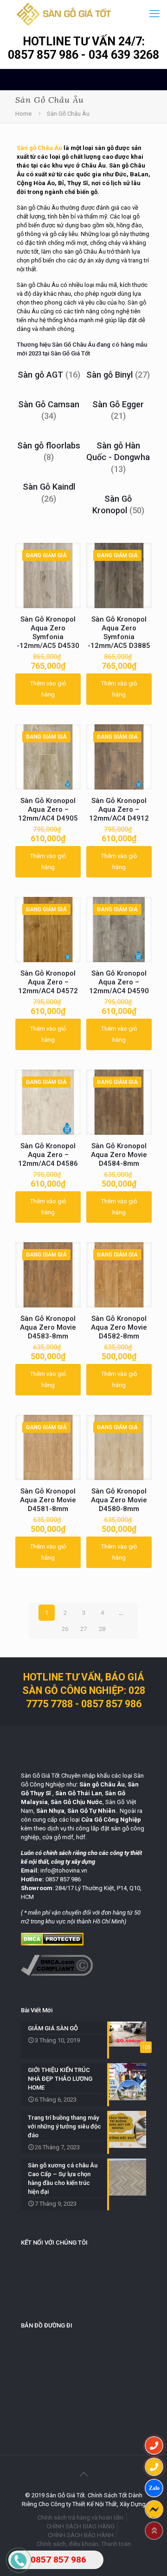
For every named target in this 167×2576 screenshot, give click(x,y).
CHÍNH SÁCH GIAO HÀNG (80, 2526)
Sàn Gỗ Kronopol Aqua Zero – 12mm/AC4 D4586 (48, 1155)
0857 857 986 (45, 55)
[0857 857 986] (154, 2445)
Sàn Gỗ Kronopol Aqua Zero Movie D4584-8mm (119, 1155)
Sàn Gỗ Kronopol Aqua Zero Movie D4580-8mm (119, 1500)
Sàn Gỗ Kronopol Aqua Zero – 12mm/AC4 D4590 (119, 982)
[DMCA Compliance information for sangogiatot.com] (57, 1974)
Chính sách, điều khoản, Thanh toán (84, 2544)
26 (65, 1629)
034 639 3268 (124, 55)
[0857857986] (154, 2488)
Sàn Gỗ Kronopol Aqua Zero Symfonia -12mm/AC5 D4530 (48, 632)
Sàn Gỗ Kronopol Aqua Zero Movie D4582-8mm (119, 1327)
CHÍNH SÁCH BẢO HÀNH (81, 2535)
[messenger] (154, 2509)
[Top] (154, 2531)
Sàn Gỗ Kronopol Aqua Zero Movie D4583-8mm (48, 1327)
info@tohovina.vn (64, 1870)
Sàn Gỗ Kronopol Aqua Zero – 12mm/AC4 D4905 (48, 809)
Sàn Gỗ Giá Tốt (70, 353)
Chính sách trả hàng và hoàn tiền (80, 2517)
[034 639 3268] (154, 2467)
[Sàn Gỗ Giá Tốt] (64, 14)
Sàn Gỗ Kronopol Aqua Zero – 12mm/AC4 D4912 (119, 809)
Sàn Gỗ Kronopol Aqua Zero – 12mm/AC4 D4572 (48, 982)
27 (83, 1629)
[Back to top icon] (83, 2474)
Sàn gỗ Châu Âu (39, 148)
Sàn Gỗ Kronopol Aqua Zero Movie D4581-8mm (48, 1500)
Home (23, 114)
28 (102, 1629)
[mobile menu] (154, 14)
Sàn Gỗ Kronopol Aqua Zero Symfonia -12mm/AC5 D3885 (119, 632)
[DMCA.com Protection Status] (52, 1944)
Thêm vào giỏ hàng (48, 689)
